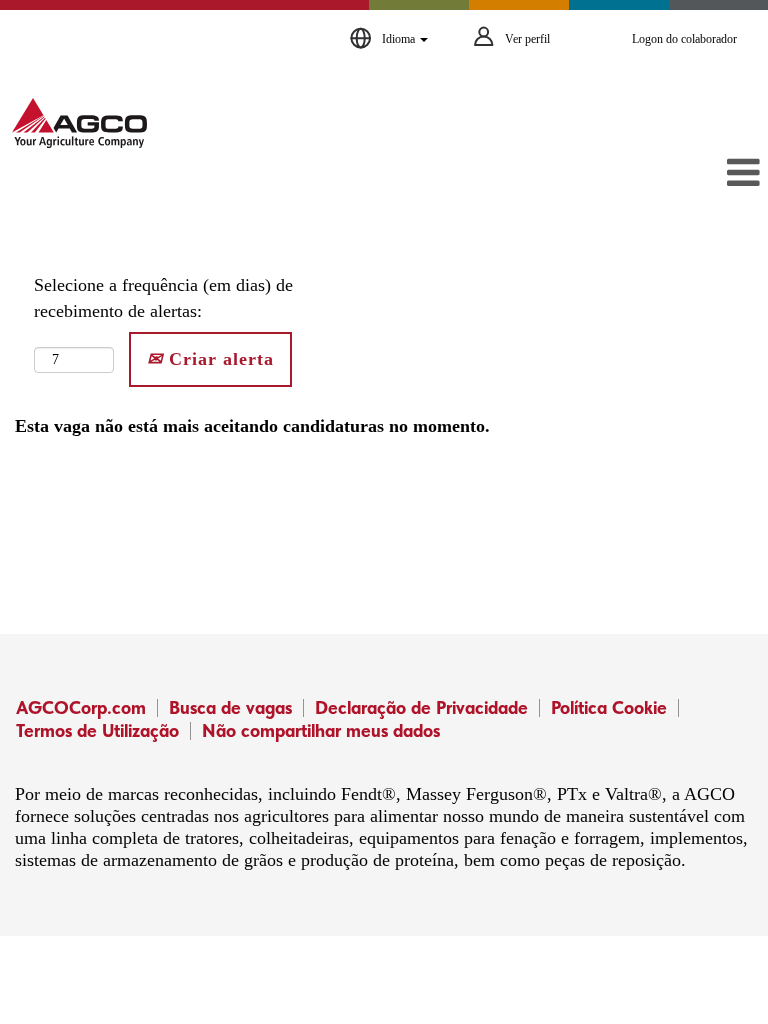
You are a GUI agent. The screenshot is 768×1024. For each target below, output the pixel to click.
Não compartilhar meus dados (321, 730)
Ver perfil (527, 39)
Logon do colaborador (684, 39)
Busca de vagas (230, 707)
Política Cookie (609, 707)
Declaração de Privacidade (421, 707)
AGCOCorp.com (81, 707)
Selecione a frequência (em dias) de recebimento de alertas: (163, 298)
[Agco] (79, 123)
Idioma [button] (400, 39)
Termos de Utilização (97, 730)
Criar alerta (218, 359)
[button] (640, 175)
